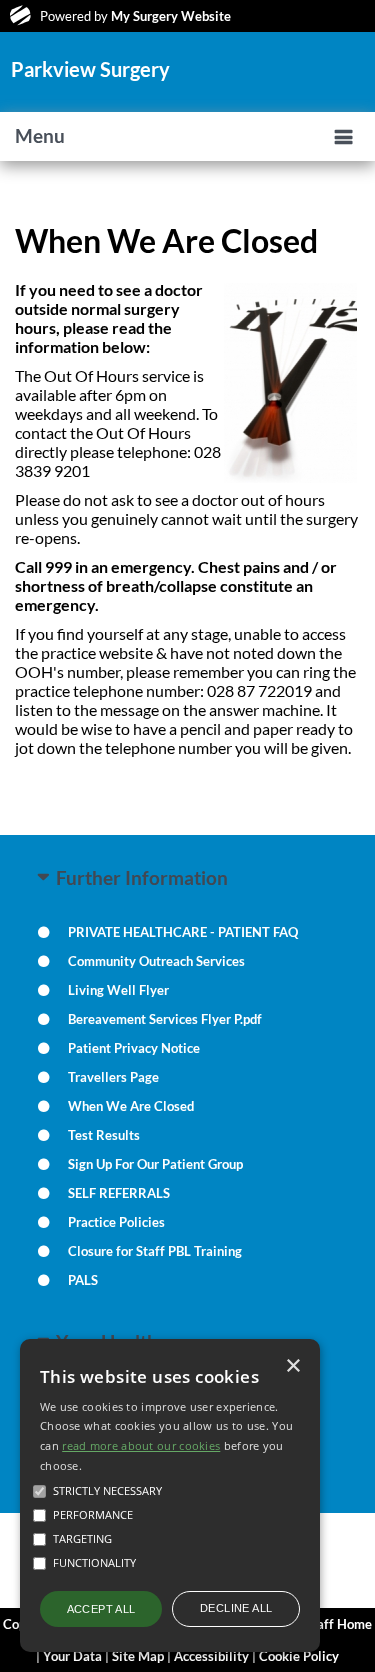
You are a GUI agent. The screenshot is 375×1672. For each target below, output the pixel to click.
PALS (83, 1280)
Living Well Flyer (118, 990)
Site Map (138, 1656)
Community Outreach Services (156, 961)
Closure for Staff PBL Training (155, 1251)
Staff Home (338, 1624)
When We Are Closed (131, 1106)
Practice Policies (116, 1222)
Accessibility (211, 1656)
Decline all (236, 1608)
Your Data (72, 1656)
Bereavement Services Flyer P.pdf (165, 1019)
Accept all (101, 1609)
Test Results (104, 1135)
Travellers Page (113, 1077)
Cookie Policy (299, 1656)
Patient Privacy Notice (134, 1048)
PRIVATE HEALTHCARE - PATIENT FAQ (183, 932)
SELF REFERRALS (119, 1193)
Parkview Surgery (90, 69)
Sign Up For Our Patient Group (155, 1164)
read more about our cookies (141, 1445)
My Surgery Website (171, 16)
